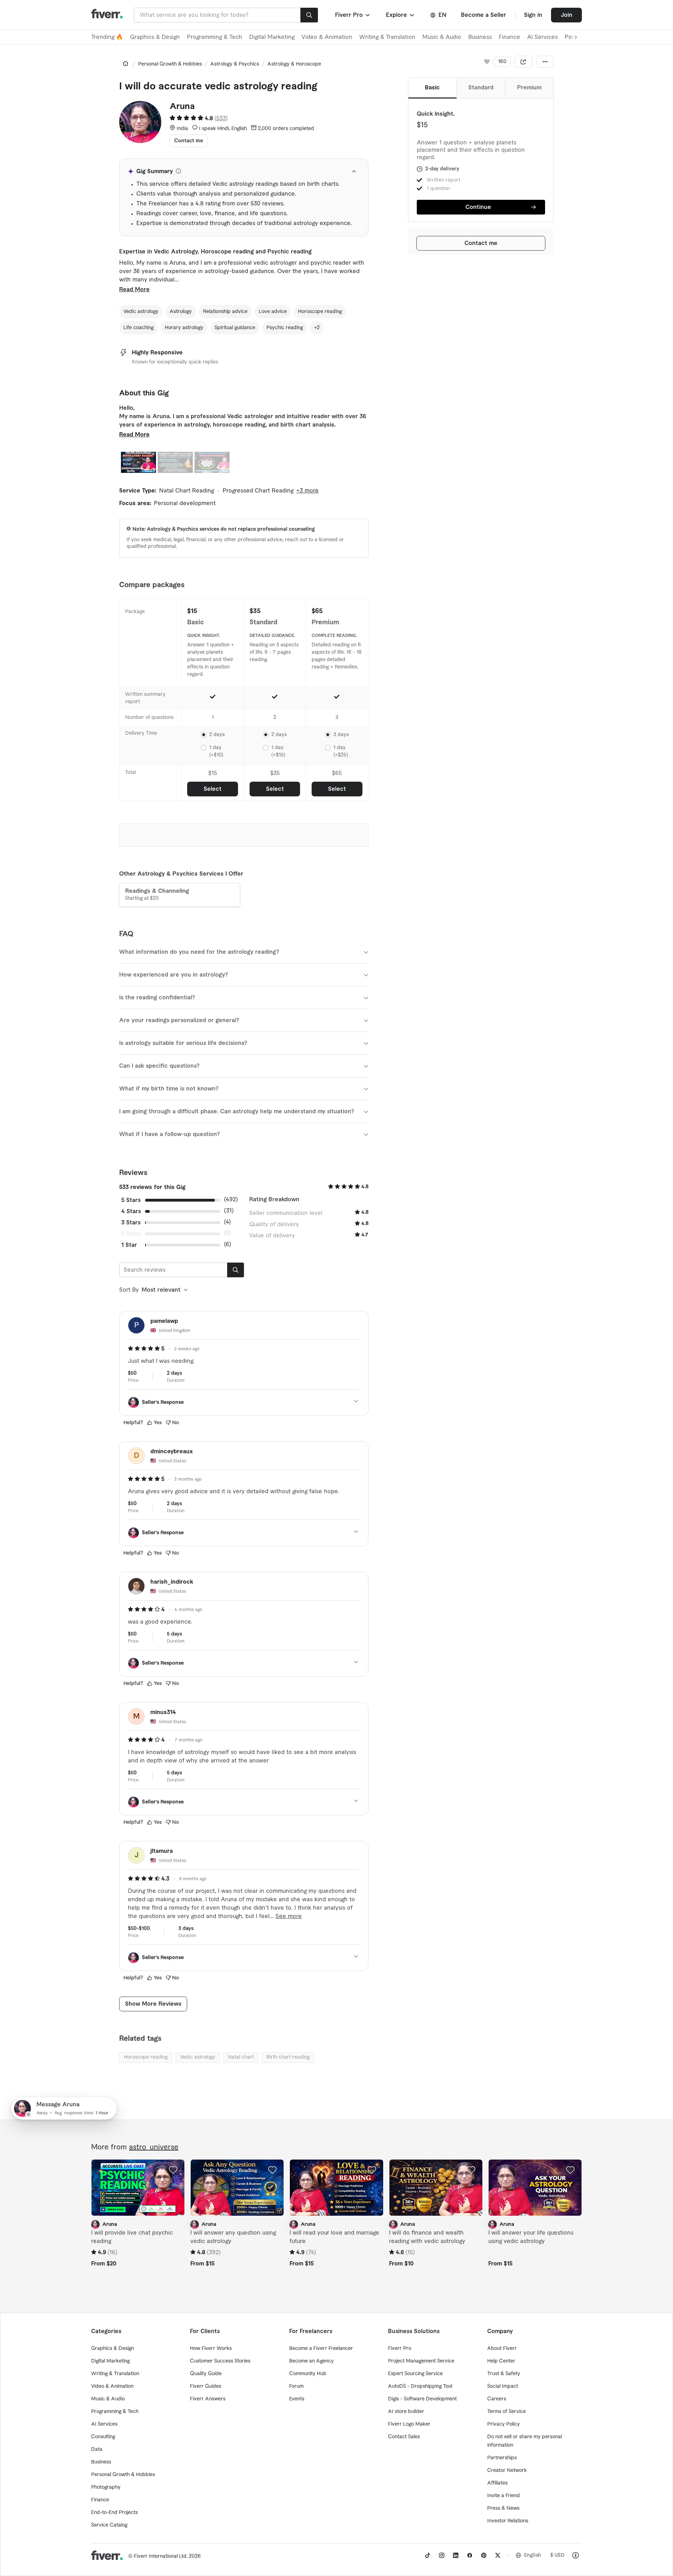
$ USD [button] (558, 2555)
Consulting (103, 2437)
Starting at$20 (157, 895)
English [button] (533, 2555)
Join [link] (567, 15)
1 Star (129, 1245)
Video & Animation (327, 37)
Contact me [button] (481, 243)
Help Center (501, 2361)
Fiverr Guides (206, 2386)
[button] (353, 15)
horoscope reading (146, 2057)
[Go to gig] (138, 2188)
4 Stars (131, 1211)
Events (297, 2399)
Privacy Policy (504, 2424)
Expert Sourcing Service (415, 2374)
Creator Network (507, 2470)
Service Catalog (109, 2525)
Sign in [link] (533, 15)
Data (97, 2449)
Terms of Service (507, 2412)
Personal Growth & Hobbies (170, 64)
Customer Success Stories (220, 2361)
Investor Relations (508, 2521)
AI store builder (406, 2412)
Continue (478, 207)
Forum (296, 2386)
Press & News (503, 2508)
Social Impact (503, 2386)
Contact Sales (404, 2437)
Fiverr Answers (208, 2399)
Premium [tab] (529, 88)
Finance (509, 37)
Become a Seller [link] (484, 15)
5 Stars (131, 1200)
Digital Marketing (272, 37)
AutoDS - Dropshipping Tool (420, 2386)
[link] (125, 63)
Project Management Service (421, 2361)
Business (480, 37)
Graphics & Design (155, 37)
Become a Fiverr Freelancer (321, 2349)
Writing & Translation (387, 37)
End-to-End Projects (114, 2513)
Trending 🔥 (107, 37)
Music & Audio (442, 37)
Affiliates (497, 2483)
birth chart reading (288, 2057)
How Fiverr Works (211, 2349)
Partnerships (502, 2458)
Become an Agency (311, 2361)
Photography (106, 2487)
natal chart (241, 2057)
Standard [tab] (481, 88)
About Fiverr (502, 2349)
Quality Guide (206, 2374)
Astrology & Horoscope (294, 64)
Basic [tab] (432, 88)
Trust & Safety (504, 2374)
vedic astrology (198, 2057)
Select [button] (213, 789)
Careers (497, 2399)
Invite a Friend (504, 2496)
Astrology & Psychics (235, 64)
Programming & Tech (215, 37)
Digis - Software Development (422, 2399)
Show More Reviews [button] (153, 2004)
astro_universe (154, 2147)
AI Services (542, 37)
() (221, 118)
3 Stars (131, 1223)
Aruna (182, 107)
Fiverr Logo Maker (409, 2424)
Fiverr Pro (400, 2349)
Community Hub (308, 2374)
